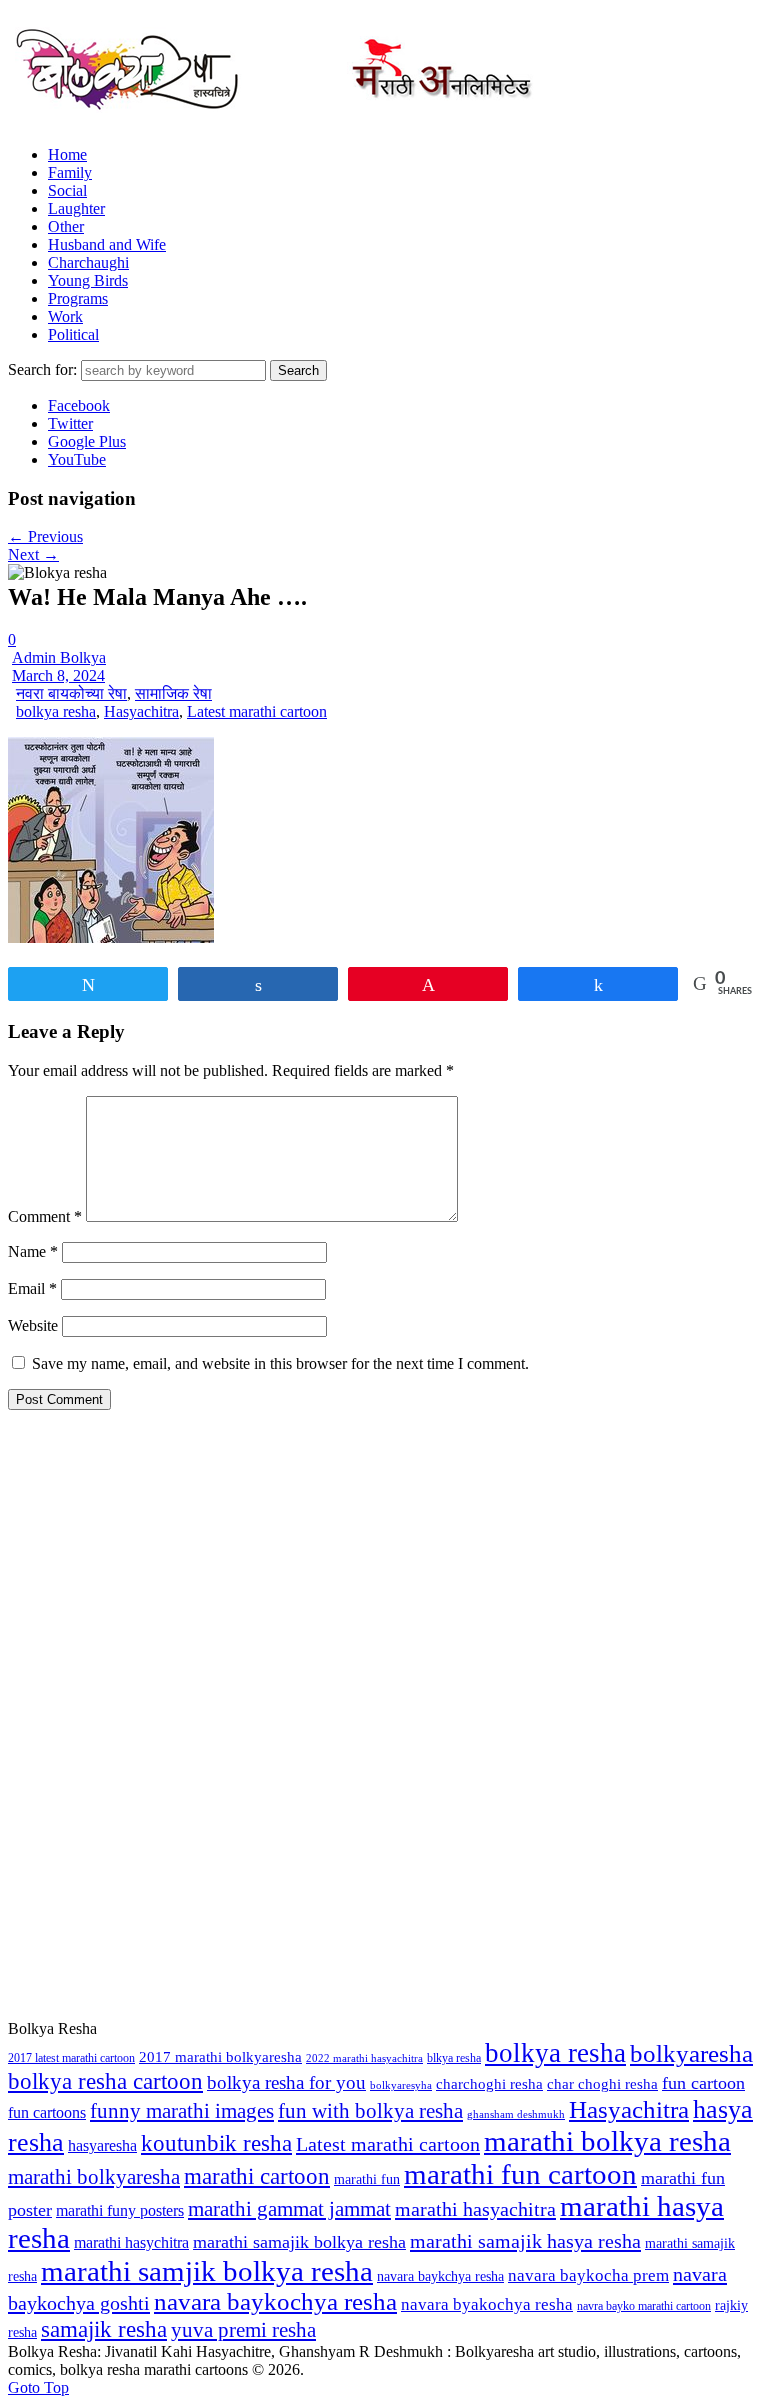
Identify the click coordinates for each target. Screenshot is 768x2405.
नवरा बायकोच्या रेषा (71, 693)
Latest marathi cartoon (257, 711)
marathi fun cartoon (520, 2174)
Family (70, 172)
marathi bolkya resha (607, 2141)
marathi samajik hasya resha (525, 2241)
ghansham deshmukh (516, 2114)
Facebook (79, 405)
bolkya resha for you (286, 2082)
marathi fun (367, 2179)
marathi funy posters (120, 2211)
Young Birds (88, 280)
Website (33, 1325)
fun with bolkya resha (370, 2111)
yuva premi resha (243, 2330)
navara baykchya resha (440, 2276)
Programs (78, 298)
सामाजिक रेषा (173, 693)
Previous (45, 536)
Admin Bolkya (59, 657)
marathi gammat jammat (289, 2209)
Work (65, 316)
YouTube (77, 459)
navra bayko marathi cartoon (644, 2306)
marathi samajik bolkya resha (299, 2242)
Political (73, 334)
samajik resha (104, 2329)
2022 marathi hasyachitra (364, 2058)
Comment (45, 1216)
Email (32, 1288)
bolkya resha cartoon (105, 2081)
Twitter (70, 423)
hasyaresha (102, 2145)
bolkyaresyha (401, 2085)
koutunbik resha (216, 2143)
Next (33, 554)
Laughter (76, 208)
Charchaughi (88, 262)
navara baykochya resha (275, 2301)
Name (33, 1251)
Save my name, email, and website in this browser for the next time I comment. (280, 1363)
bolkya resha (56, 711)
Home (67, 154)
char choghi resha (602, 2084)
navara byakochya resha (487, 2304)
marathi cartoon (257, 2176)
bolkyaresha (691, 2053)
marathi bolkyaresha (94, 2177)
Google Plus (87, 441)
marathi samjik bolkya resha (207, 2271)
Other (66, 226)
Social (67, 190)
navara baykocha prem (588, 2275)
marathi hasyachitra (475, 2209)
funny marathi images (182, 2111)
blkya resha (454, 2058)
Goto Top (38, 2387)
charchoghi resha (489, 2083)
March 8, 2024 (58, 675)
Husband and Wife (107, 244)
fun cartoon (703, 2083)
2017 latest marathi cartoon (71, 2058)
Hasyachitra (141, 711)
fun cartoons (47, 2112)
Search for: (42, 369)
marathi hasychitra (131, 2243)
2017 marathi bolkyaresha (220, 2057)
